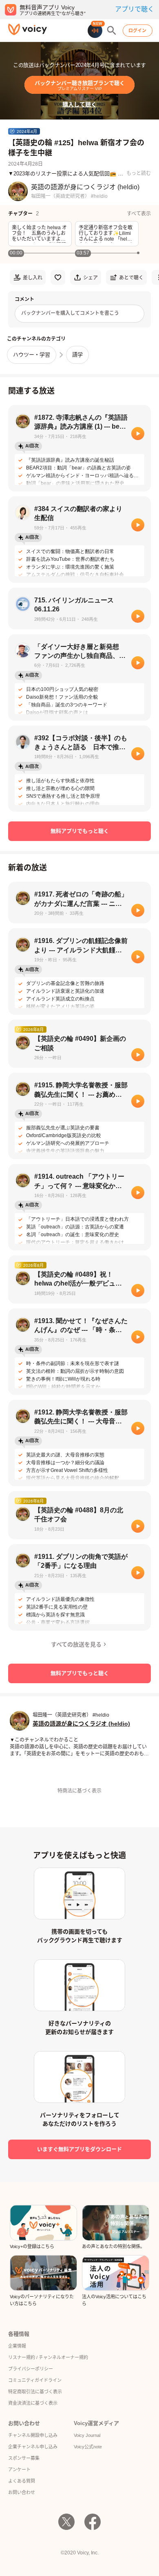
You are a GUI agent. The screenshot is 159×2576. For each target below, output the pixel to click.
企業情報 (17, 2346)
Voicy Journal (87, 2435)
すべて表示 (139, 214)
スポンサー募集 (24, 2458)
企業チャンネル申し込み (33, 2447)
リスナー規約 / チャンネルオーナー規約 (48, 2357)
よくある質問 (22, 2481)
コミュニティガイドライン (35, 2380)
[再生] (138, 434)
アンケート (19, 2470)
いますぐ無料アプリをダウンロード (79, 2149)
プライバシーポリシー (31, 2369)
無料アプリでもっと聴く (80, 831)
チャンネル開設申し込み (33, 2435)
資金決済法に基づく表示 (33, 2403)
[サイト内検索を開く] (112, 31)
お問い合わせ (22, 2492)
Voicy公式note (88, 2447)
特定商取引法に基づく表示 (35, 2392)
